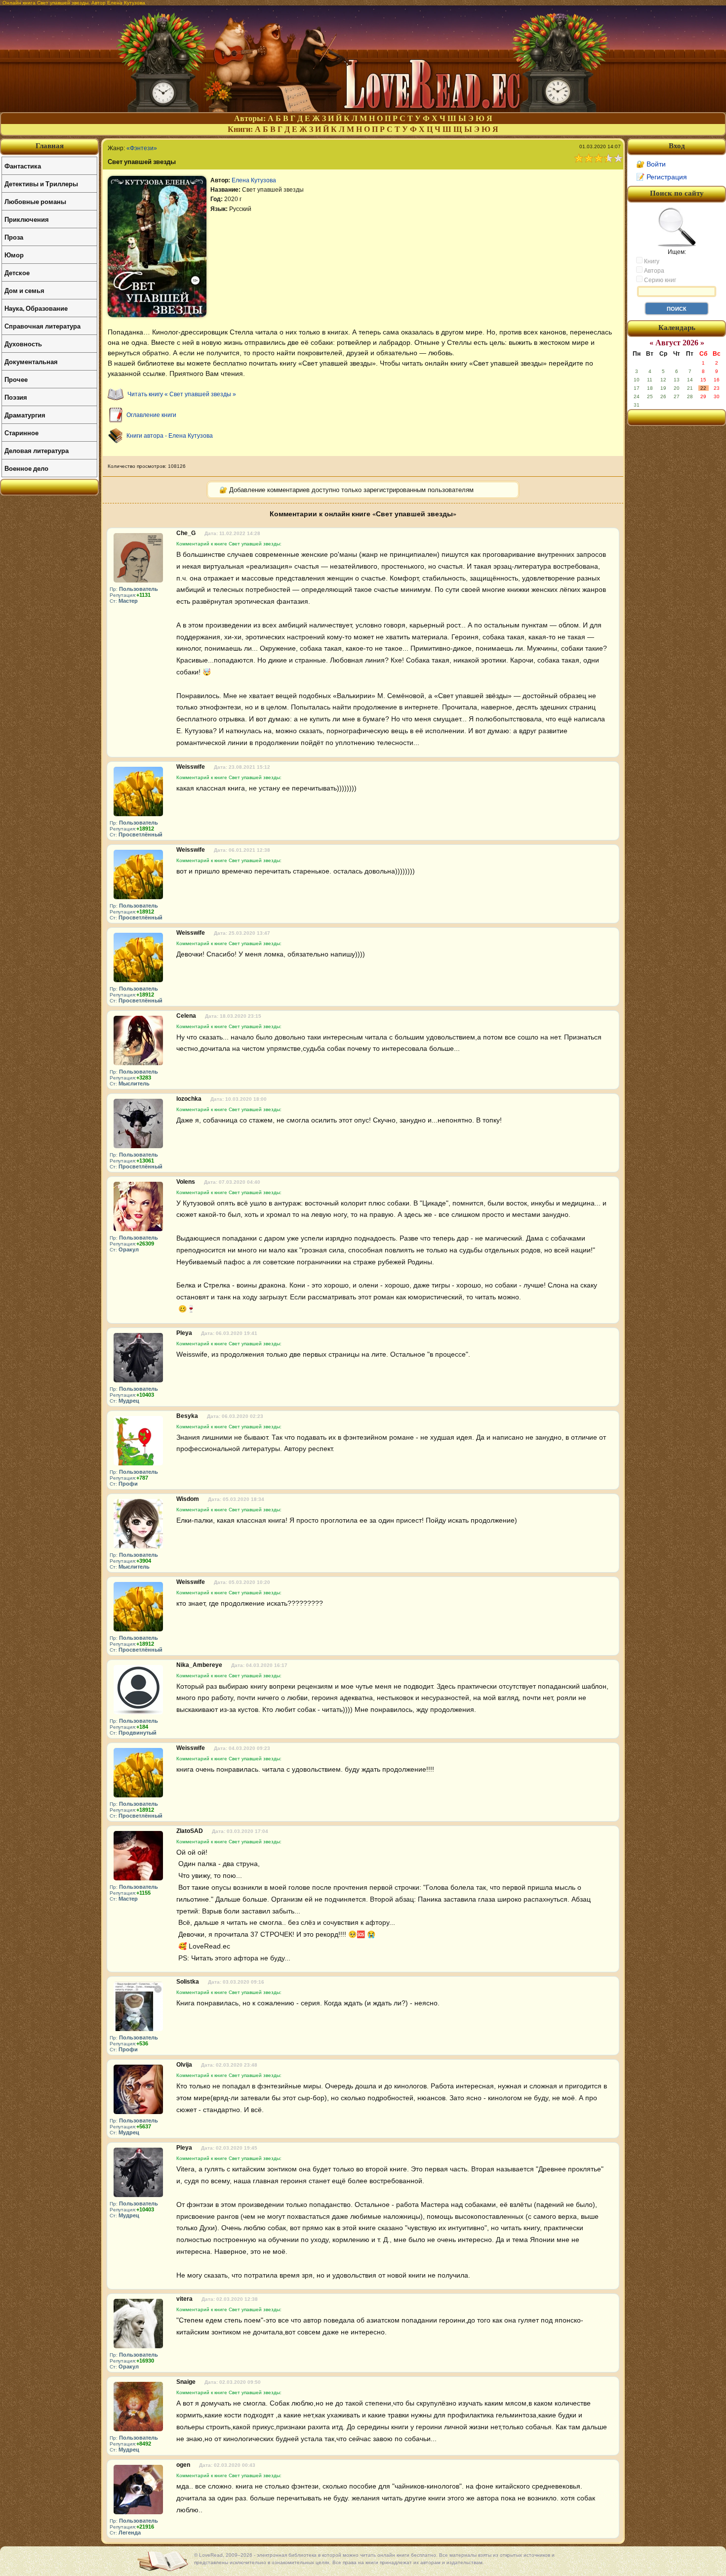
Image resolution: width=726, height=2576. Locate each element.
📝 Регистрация (662, 177)
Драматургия (25, 415)
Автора (653, 271)
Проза (14, 237)
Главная (50, 146)
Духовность (23, 344)
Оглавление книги (151, 415)
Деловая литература (37, 450)
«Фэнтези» (142, 148)
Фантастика (23, 166)
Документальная (31, 361)
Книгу (651, 261)
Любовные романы (35, 201)
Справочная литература (42, 326)
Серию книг (659, 280)
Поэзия (16, 397)
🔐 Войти (651, 164)
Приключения (27, 219)
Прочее (16, 379)
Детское (17, 272)
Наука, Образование (36, 308)
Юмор (14, 255)
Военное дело (26, 468)
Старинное (21, 433)
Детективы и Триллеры (41, 184)
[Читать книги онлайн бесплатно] (363, 109)
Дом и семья (24, 290)
